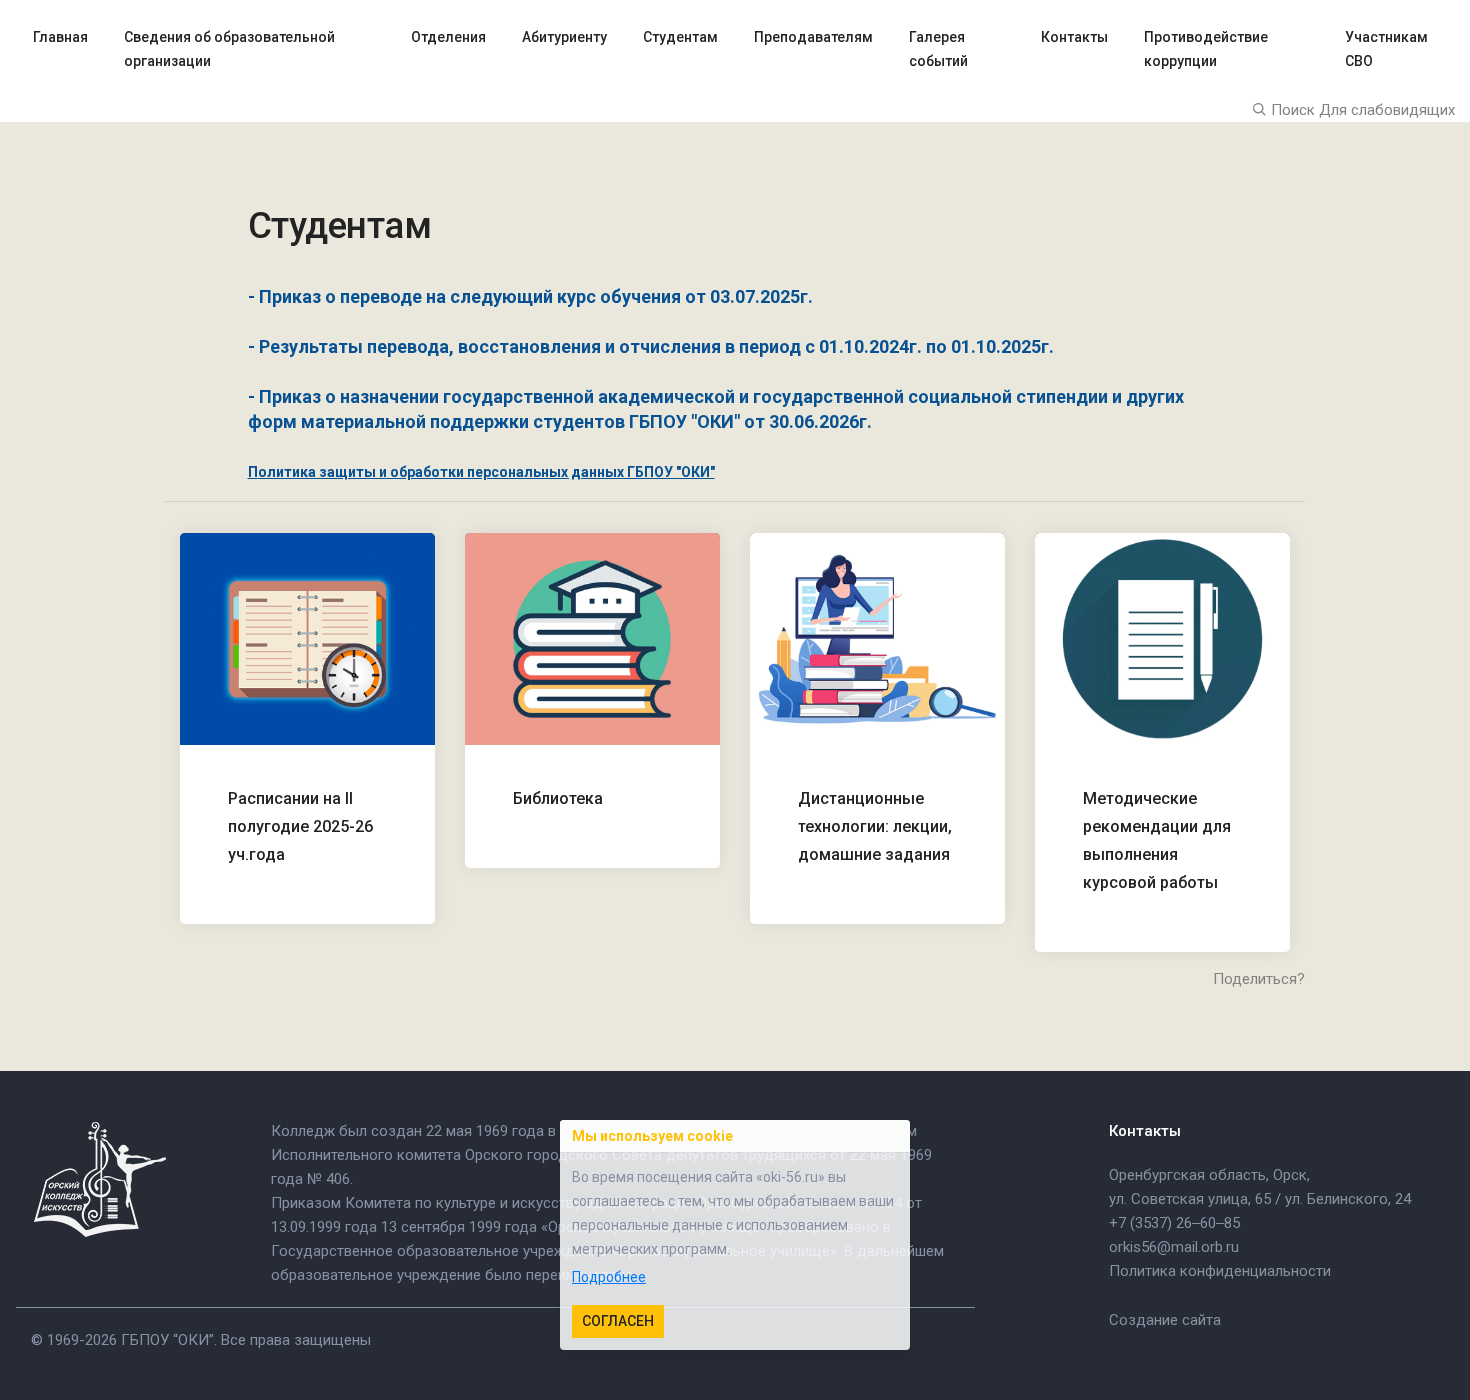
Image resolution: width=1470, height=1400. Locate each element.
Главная (60, 37)
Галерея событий (938, 49)
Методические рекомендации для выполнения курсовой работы (1157, 840)
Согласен (618, 1321)
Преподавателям (813, 37)
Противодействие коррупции (1206, 49)
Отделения (448, 37)
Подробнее (609, 1277)
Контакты (1074, 37)
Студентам (680, 37)
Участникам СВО (1386, 49)
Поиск (1291, 110)
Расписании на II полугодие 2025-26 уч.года (300, 826)
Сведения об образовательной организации (229, 49)
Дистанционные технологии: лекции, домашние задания (875, 826)
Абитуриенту (564, 37)
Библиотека (558, 798)
